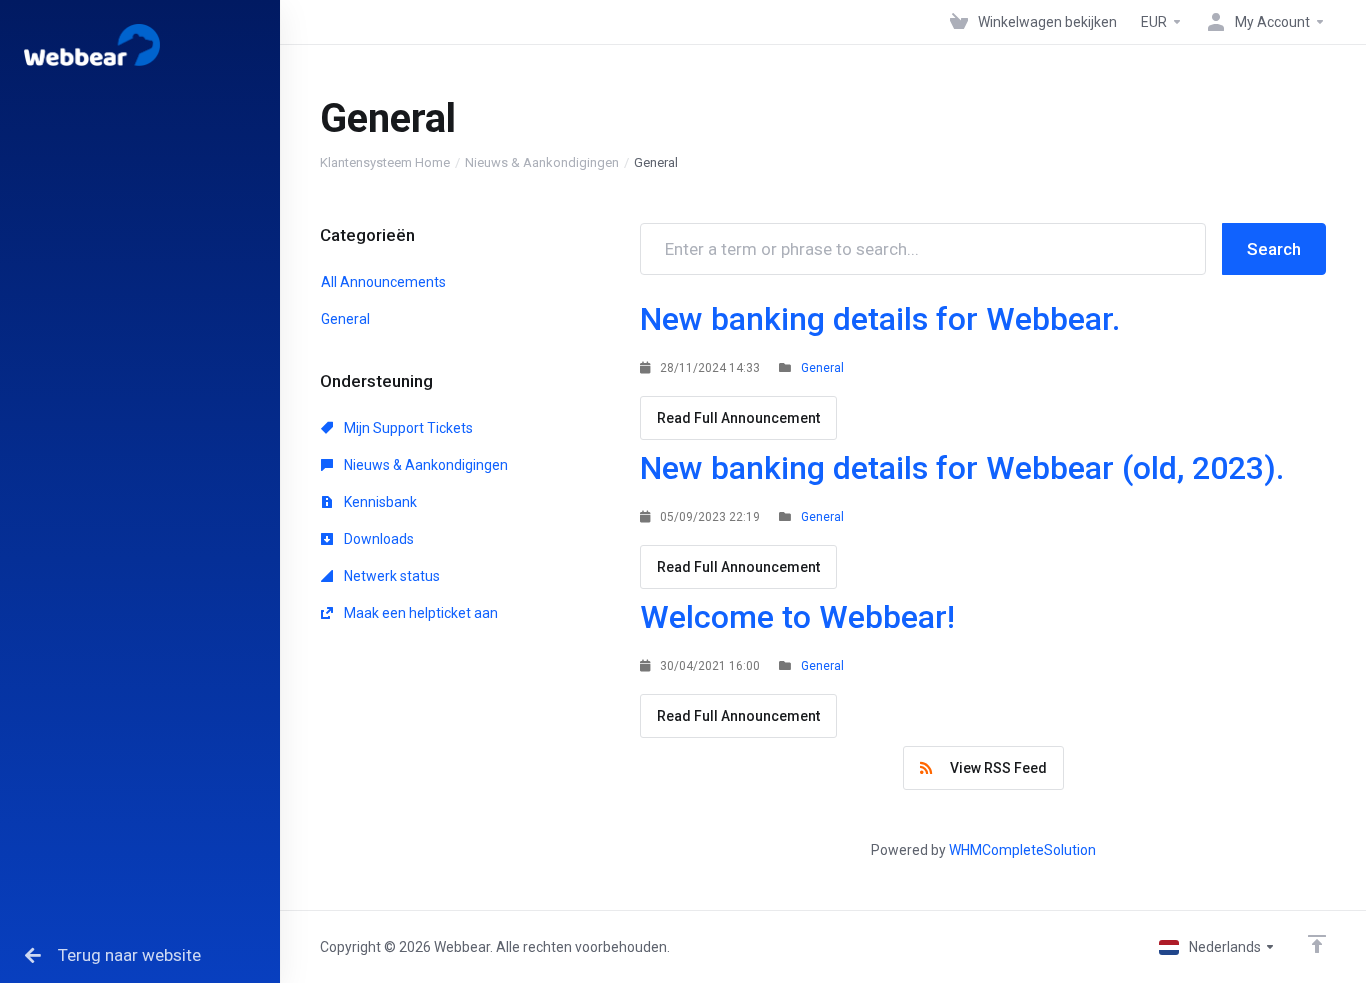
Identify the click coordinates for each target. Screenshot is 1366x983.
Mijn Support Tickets (407, 428)
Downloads (377, 539)
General (345, 319)
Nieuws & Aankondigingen (542, 162)
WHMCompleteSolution (1022, 850)
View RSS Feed (995, 768)
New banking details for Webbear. (880, 319)
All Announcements (383, 282)
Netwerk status (390, 576)
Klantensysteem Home (385, 162)
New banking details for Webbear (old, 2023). (962, 468)
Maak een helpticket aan (419, 613)
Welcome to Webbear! (797, 617)
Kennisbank (379, 502)
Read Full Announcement (738, 418)
